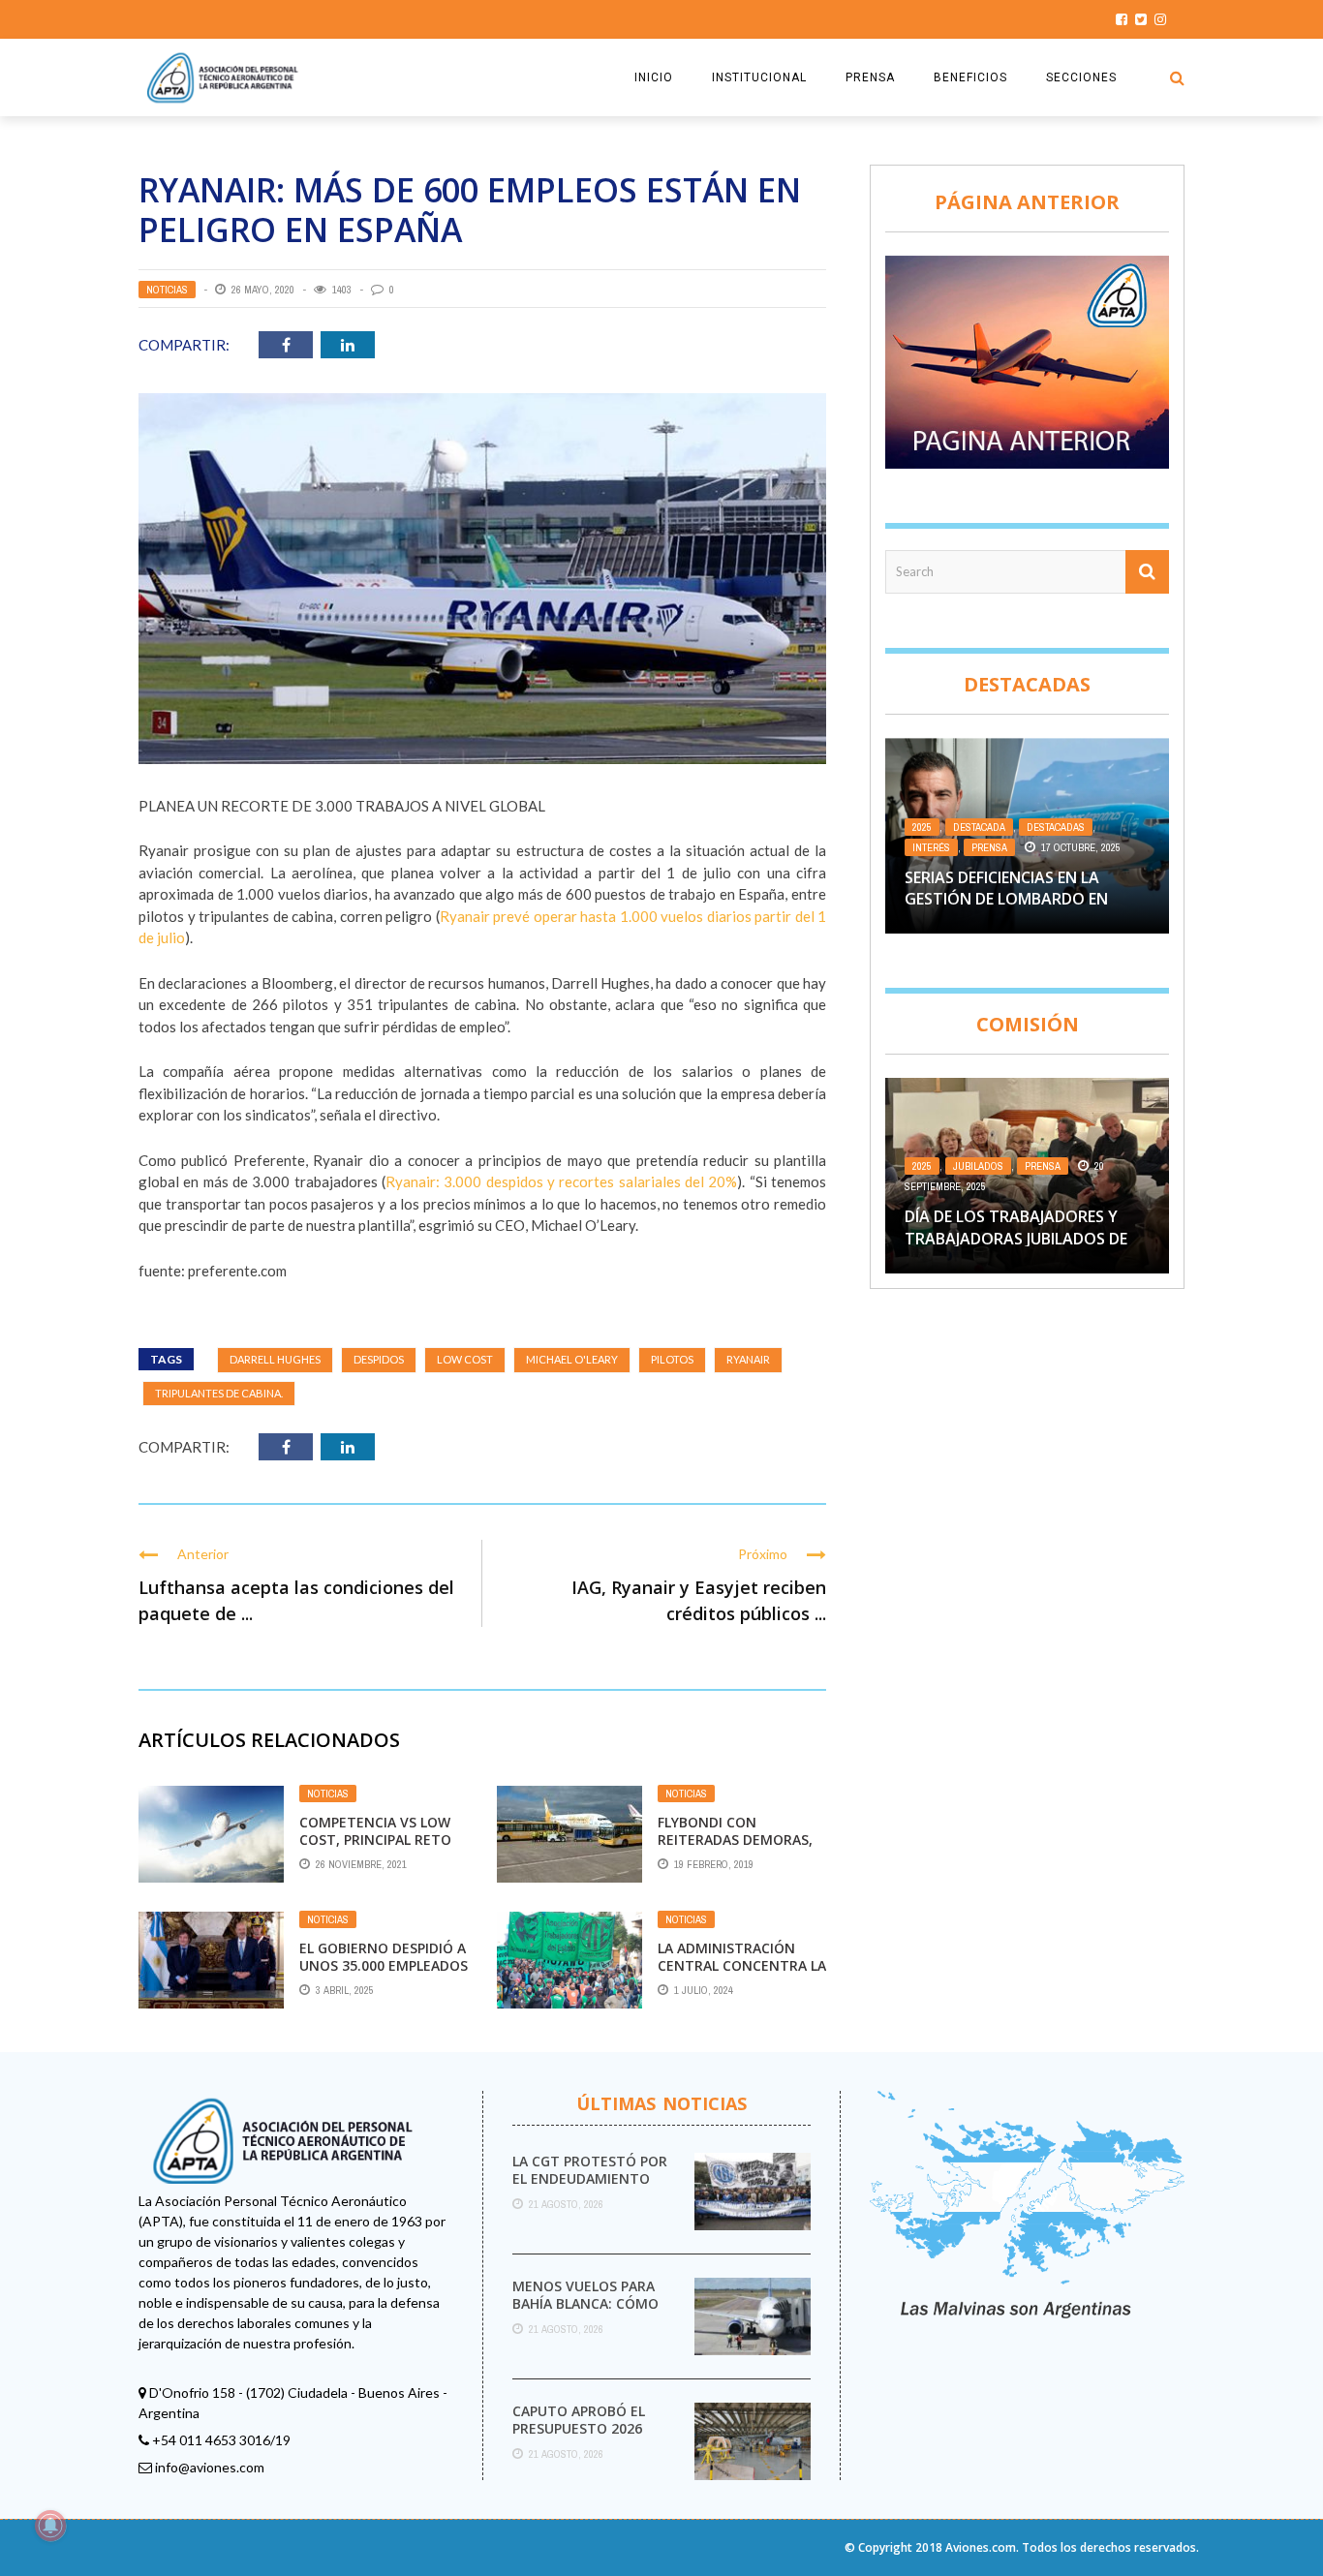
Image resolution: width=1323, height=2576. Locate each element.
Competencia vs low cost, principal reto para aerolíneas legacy (375, 1849)
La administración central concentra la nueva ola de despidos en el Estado (742, 1975)
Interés (931, 847)
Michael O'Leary (572, 1359)
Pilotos (672, 1359)
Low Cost (465, 1359)
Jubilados (978, 1166)
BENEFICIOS (970, 77)
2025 (922, 827)
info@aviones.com (210, 2467)
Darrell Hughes (275, 1359)
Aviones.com (981, 2547)
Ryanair (748, 1359)
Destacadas (1056, 827)
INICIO (654, 77)
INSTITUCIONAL (759, 77)
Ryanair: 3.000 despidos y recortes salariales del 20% (561, 1181)
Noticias (167, 290)
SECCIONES (1081, 77)
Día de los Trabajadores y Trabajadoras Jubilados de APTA (1016, 1238)
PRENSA (870, 77)
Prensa (989, 847)
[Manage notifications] (50, 2526)
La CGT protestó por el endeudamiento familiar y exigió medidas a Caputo (590, 2188)
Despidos (379, 1359)
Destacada (979, 827)
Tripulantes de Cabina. (219, 1393)
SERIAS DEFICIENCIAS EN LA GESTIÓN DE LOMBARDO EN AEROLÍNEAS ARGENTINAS (1006, 899)
